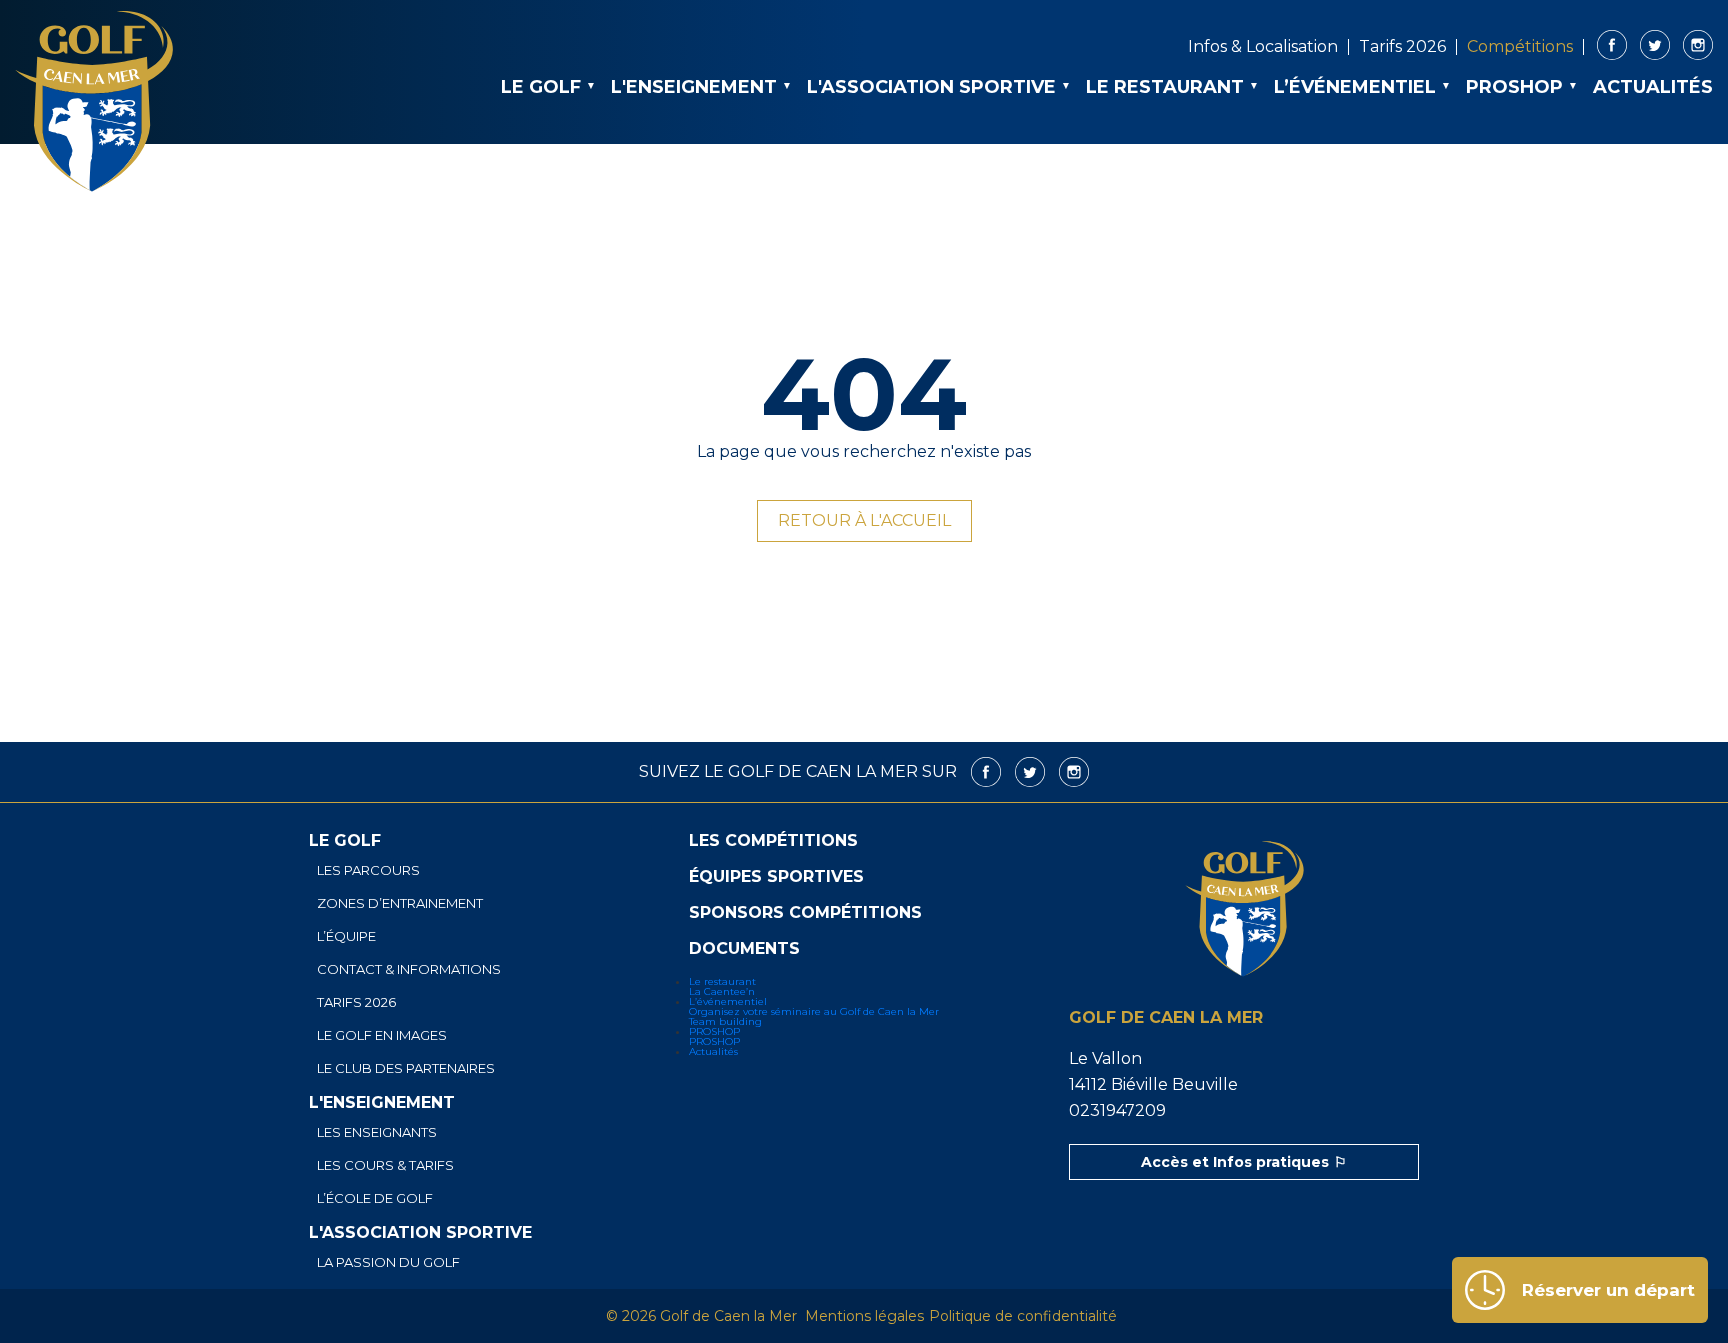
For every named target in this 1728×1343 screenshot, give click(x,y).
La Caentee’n (722, 991)
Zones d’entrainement (400, 903)
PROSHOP (1514, 87)
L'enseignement (694, 87)
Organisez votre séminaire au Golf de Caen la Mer (814, 1011)
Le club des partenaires (406, 1068)
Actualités (1653, 87)
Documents (744, 949)
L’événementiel (1355, 87)
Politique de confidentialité (1023, 1316)
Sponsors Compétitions (805, 913)
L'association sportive (931, 87)
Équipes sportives (776, 877)
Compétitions (1520, 46)
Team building (725, 1021)
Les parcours (368, 870)
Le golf (541, 87)
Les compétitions (773, 841)
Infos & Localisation (1263, 46)
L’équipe (346, 936)
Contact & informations (409, 969)
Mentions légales (864, 1316)
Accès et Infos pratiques (1235, 1162)
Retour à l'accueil (864, 520)
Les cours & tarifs (385, 1165)
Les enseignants (377, 1132)
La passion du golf (388, 1262)
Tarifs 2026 (1402, 46)
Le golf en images (382, 1035)
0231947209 (1117, 1110)
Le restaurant (1165, 87)
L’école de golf (375, 1198)
